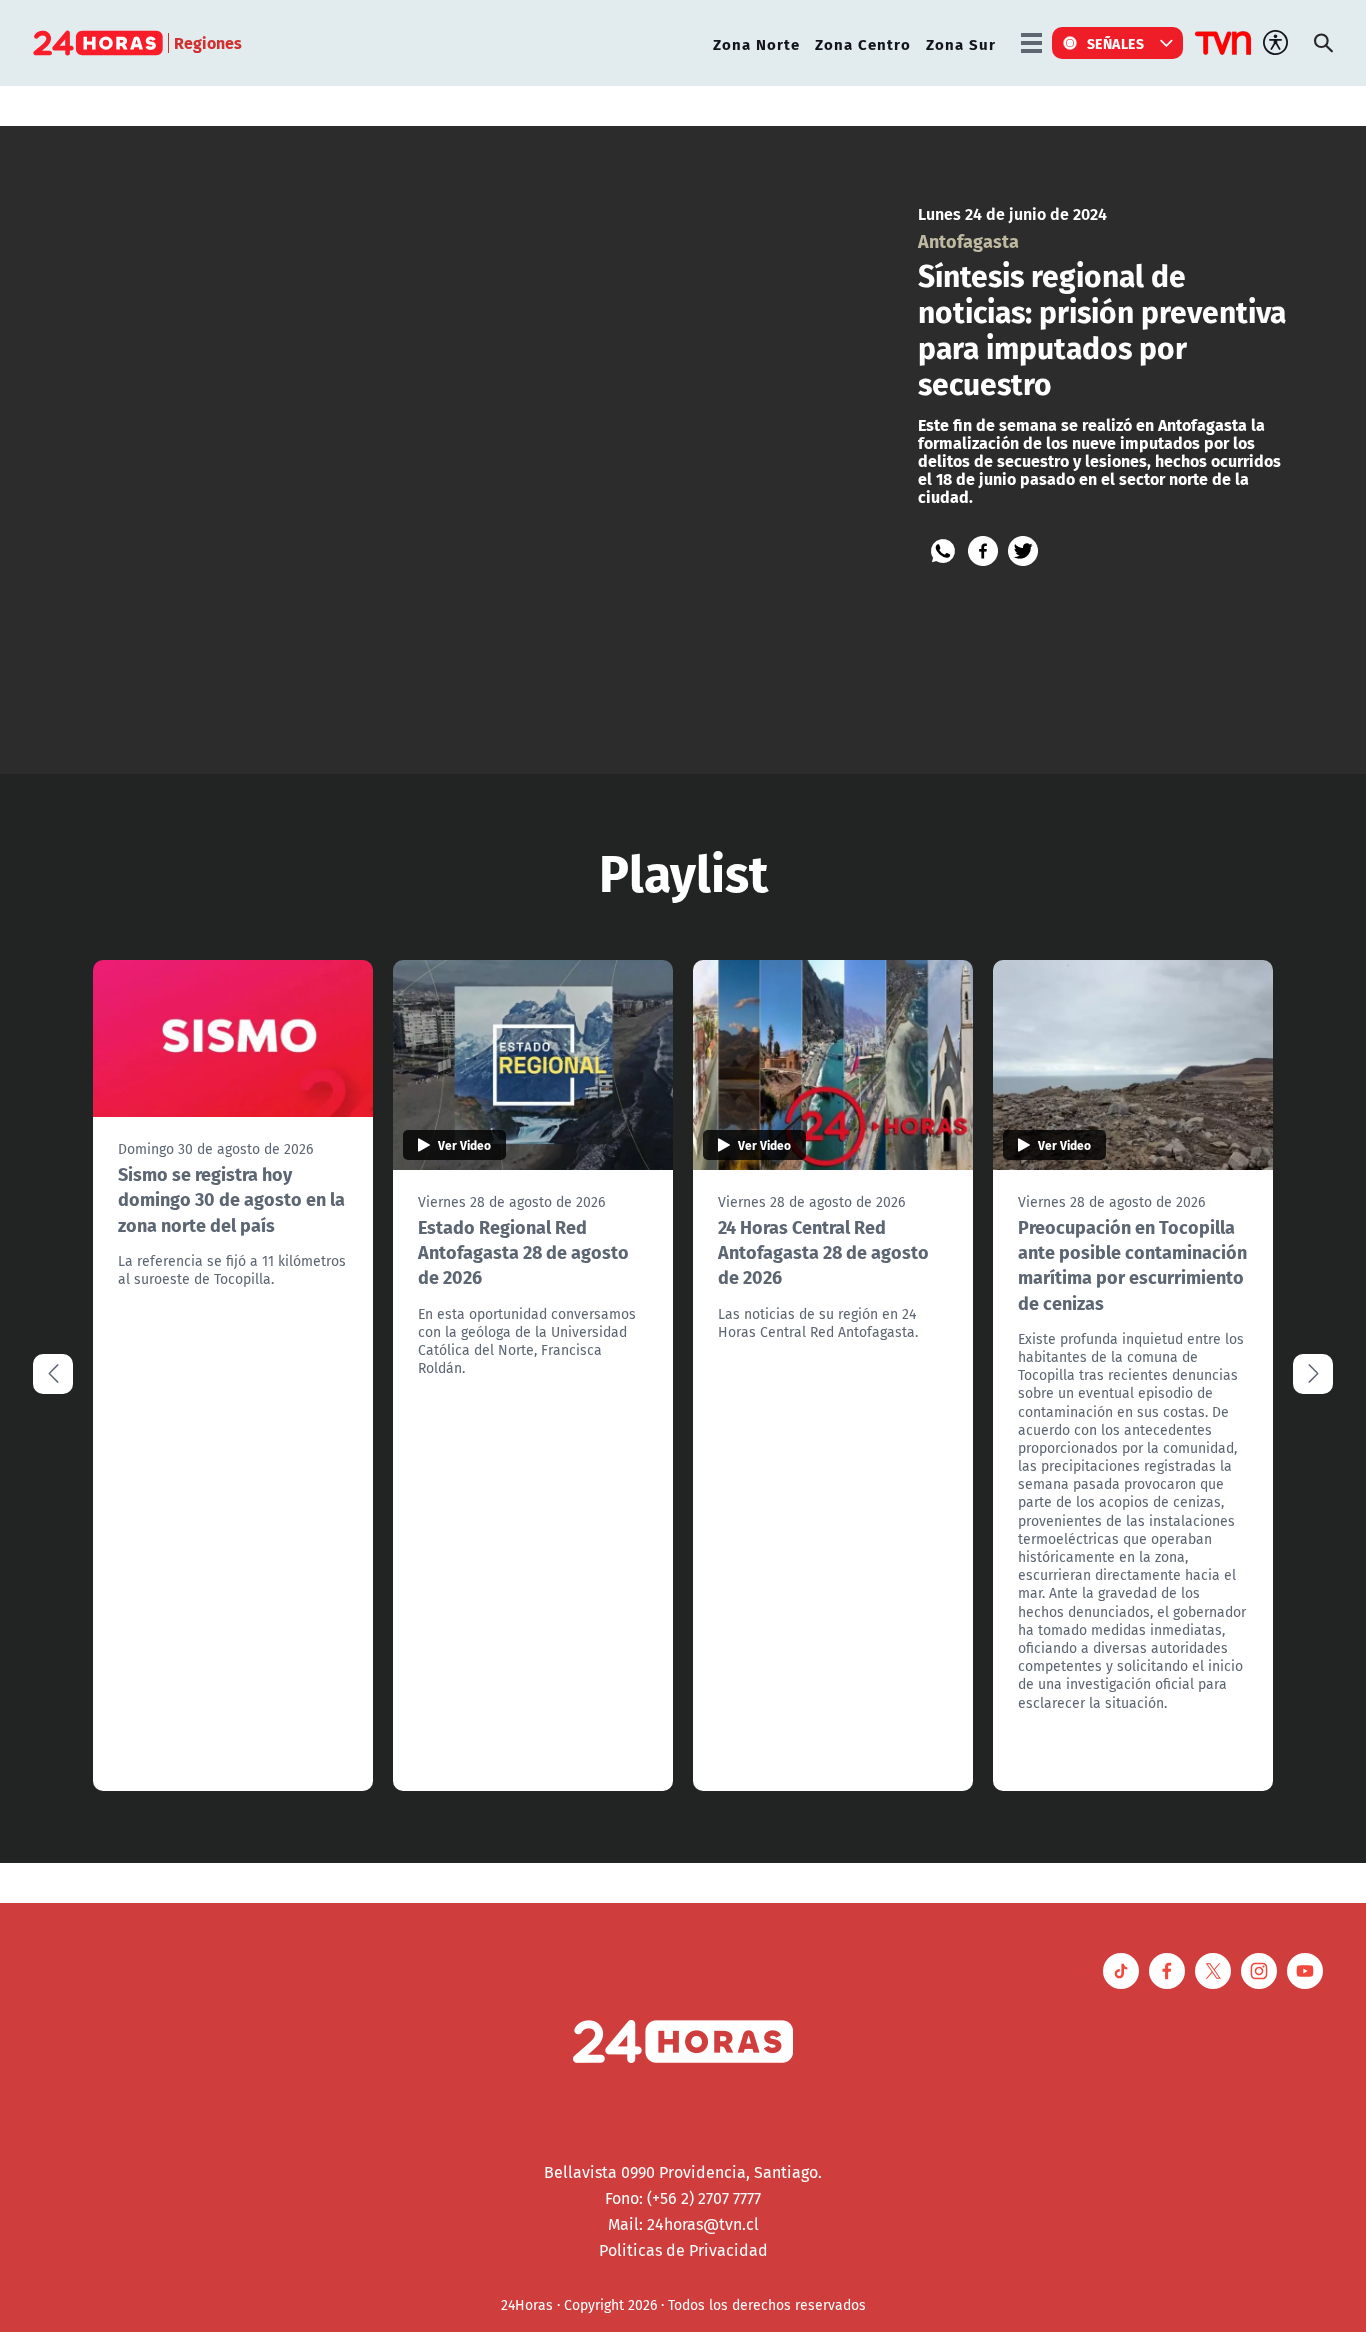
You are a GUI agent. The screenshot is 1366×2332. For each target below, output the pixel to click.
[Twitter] (1023, 551)
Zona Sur (961, 43)
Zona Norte (756, 43)
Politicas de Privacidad (683, 2250)
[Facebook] (983, 551)
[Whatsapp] (943, 551)
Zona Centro (863, 43)
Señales (1116, 43)
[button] (1313, 1374)
